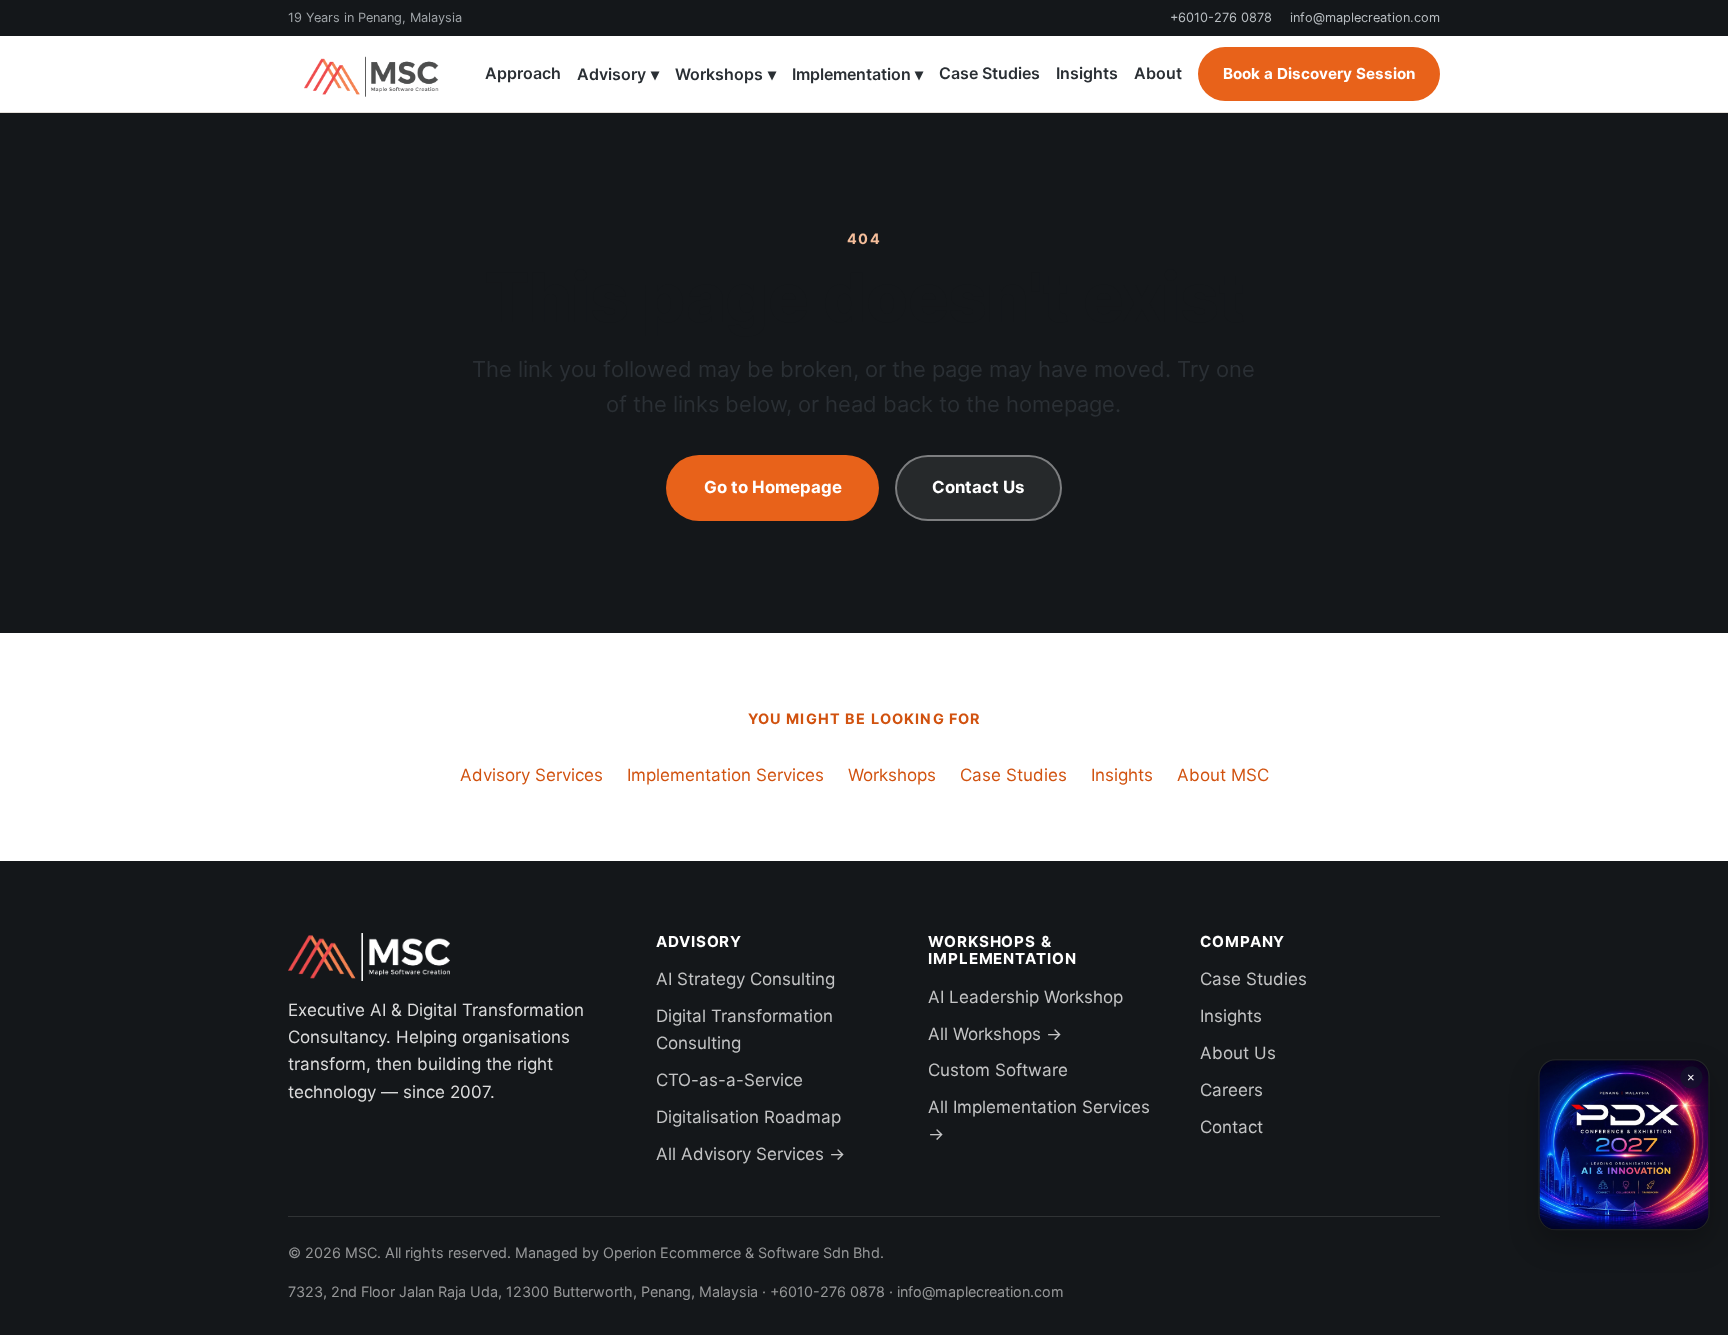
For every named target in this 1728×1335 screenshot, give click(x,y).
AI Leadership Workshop (1025, 997)
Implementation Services (725, 775)
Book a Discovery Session (1319, 73)
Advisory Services (531, 775)
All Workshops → (995, 1034)
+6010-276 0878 (1221, 17)
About (1158, 73)
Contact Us (978, 487)
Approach (523, 73)
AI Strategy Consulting (745, 979)
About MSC (1223, 775)
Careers (1231, 1090)
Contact (1231, 1127)
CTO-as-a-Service (729, 1080)
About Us (1238, 1053)
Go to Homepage (773, 487)
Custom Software (998, 1070)
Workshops (725, 74)
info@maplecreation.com (1365, 17)
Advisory (618, 74)
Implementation (858, 74)
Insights (1087, 73)
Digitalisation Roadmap (748, 1117)
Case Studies (989, 73)
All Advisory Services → (750, 1154)
